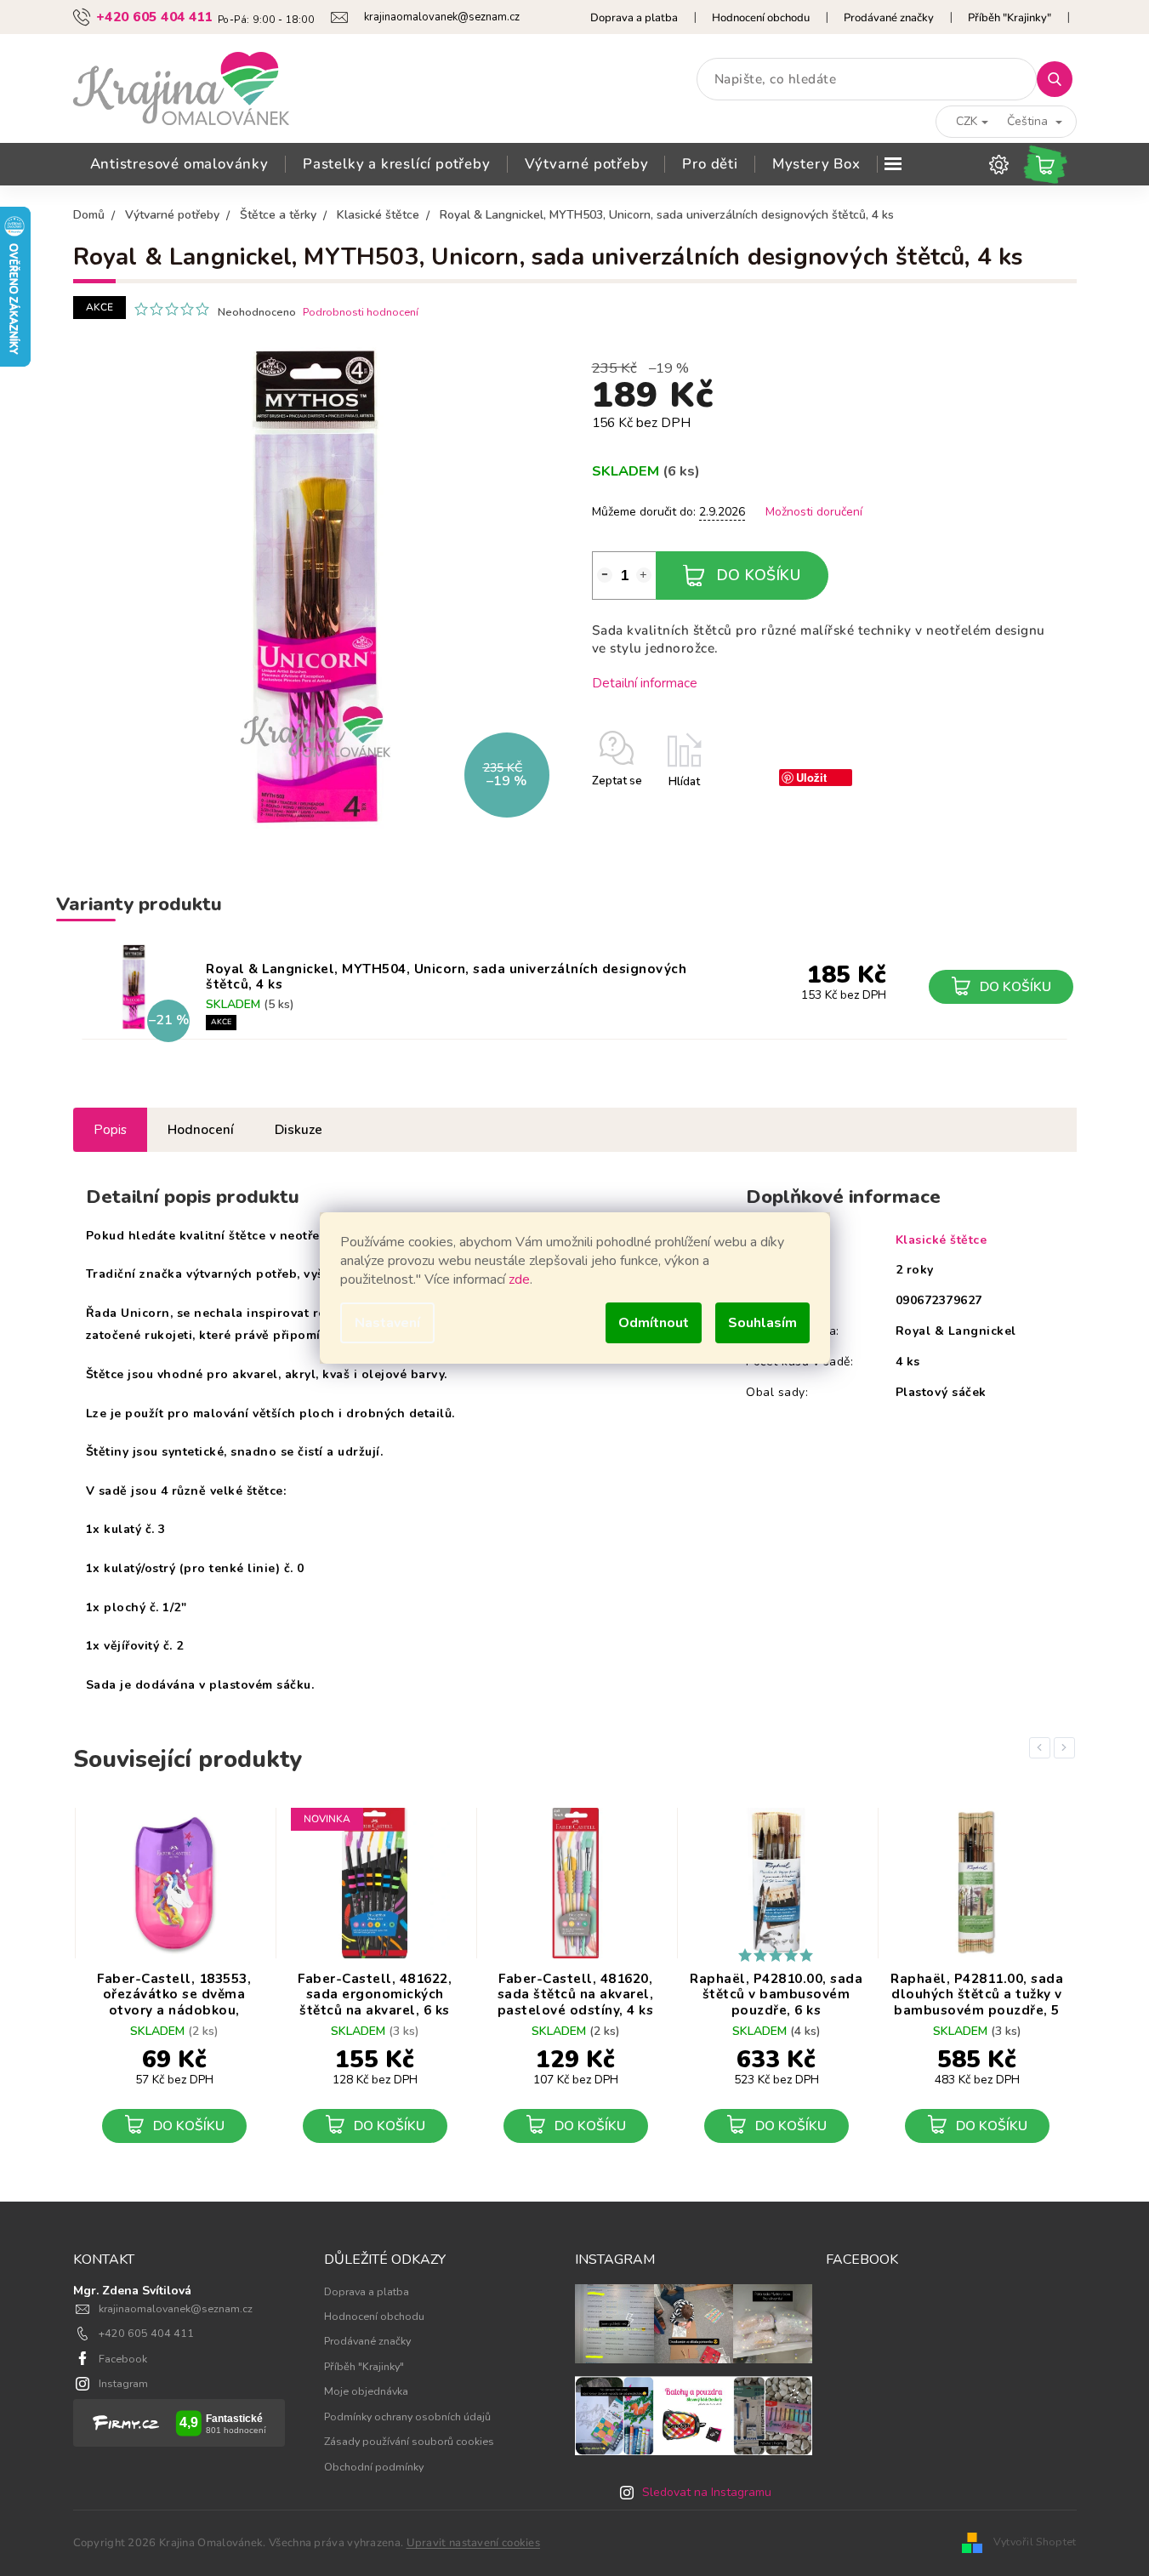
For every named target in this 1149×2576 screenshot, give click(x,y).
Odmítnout (654, 1323)
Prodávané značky (889, 18)
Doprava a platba (634, 18)
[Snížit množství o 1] (605, 575)
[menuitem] (179, 164)
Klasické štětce (941, 1240)
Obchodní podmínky (374, 2467)
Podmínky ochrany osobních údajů (407, 2416)
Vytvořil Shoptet (1035, 2542)
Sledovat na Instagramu (707, 2492)
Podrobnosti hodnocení (361, 312)
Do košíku (759, 575)
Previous (1043, 1748)
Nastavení (387, 1323)
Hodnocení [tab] (201, 1129)
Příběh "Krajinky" (1010, 18)
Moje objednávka (366, 2391)
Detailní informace (645, 683)
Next (1067, 1748)
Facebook (123, 2359)
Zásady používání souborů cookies (409, 2441)
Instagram (123, 2383)
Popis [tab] (110, 1129)
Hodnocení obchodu (761, 18)
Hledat (1061, 79)
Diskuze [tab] (299, 1129)
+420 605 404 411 (146, 2333)
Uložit (811, 777)
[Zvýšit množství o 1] (644, 575)
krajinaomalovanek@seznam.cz (176, 2308)
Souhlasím (762, 1323)
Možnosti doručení (814, 512)
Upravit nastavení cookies (474, 2543)
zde (519, 1279)
